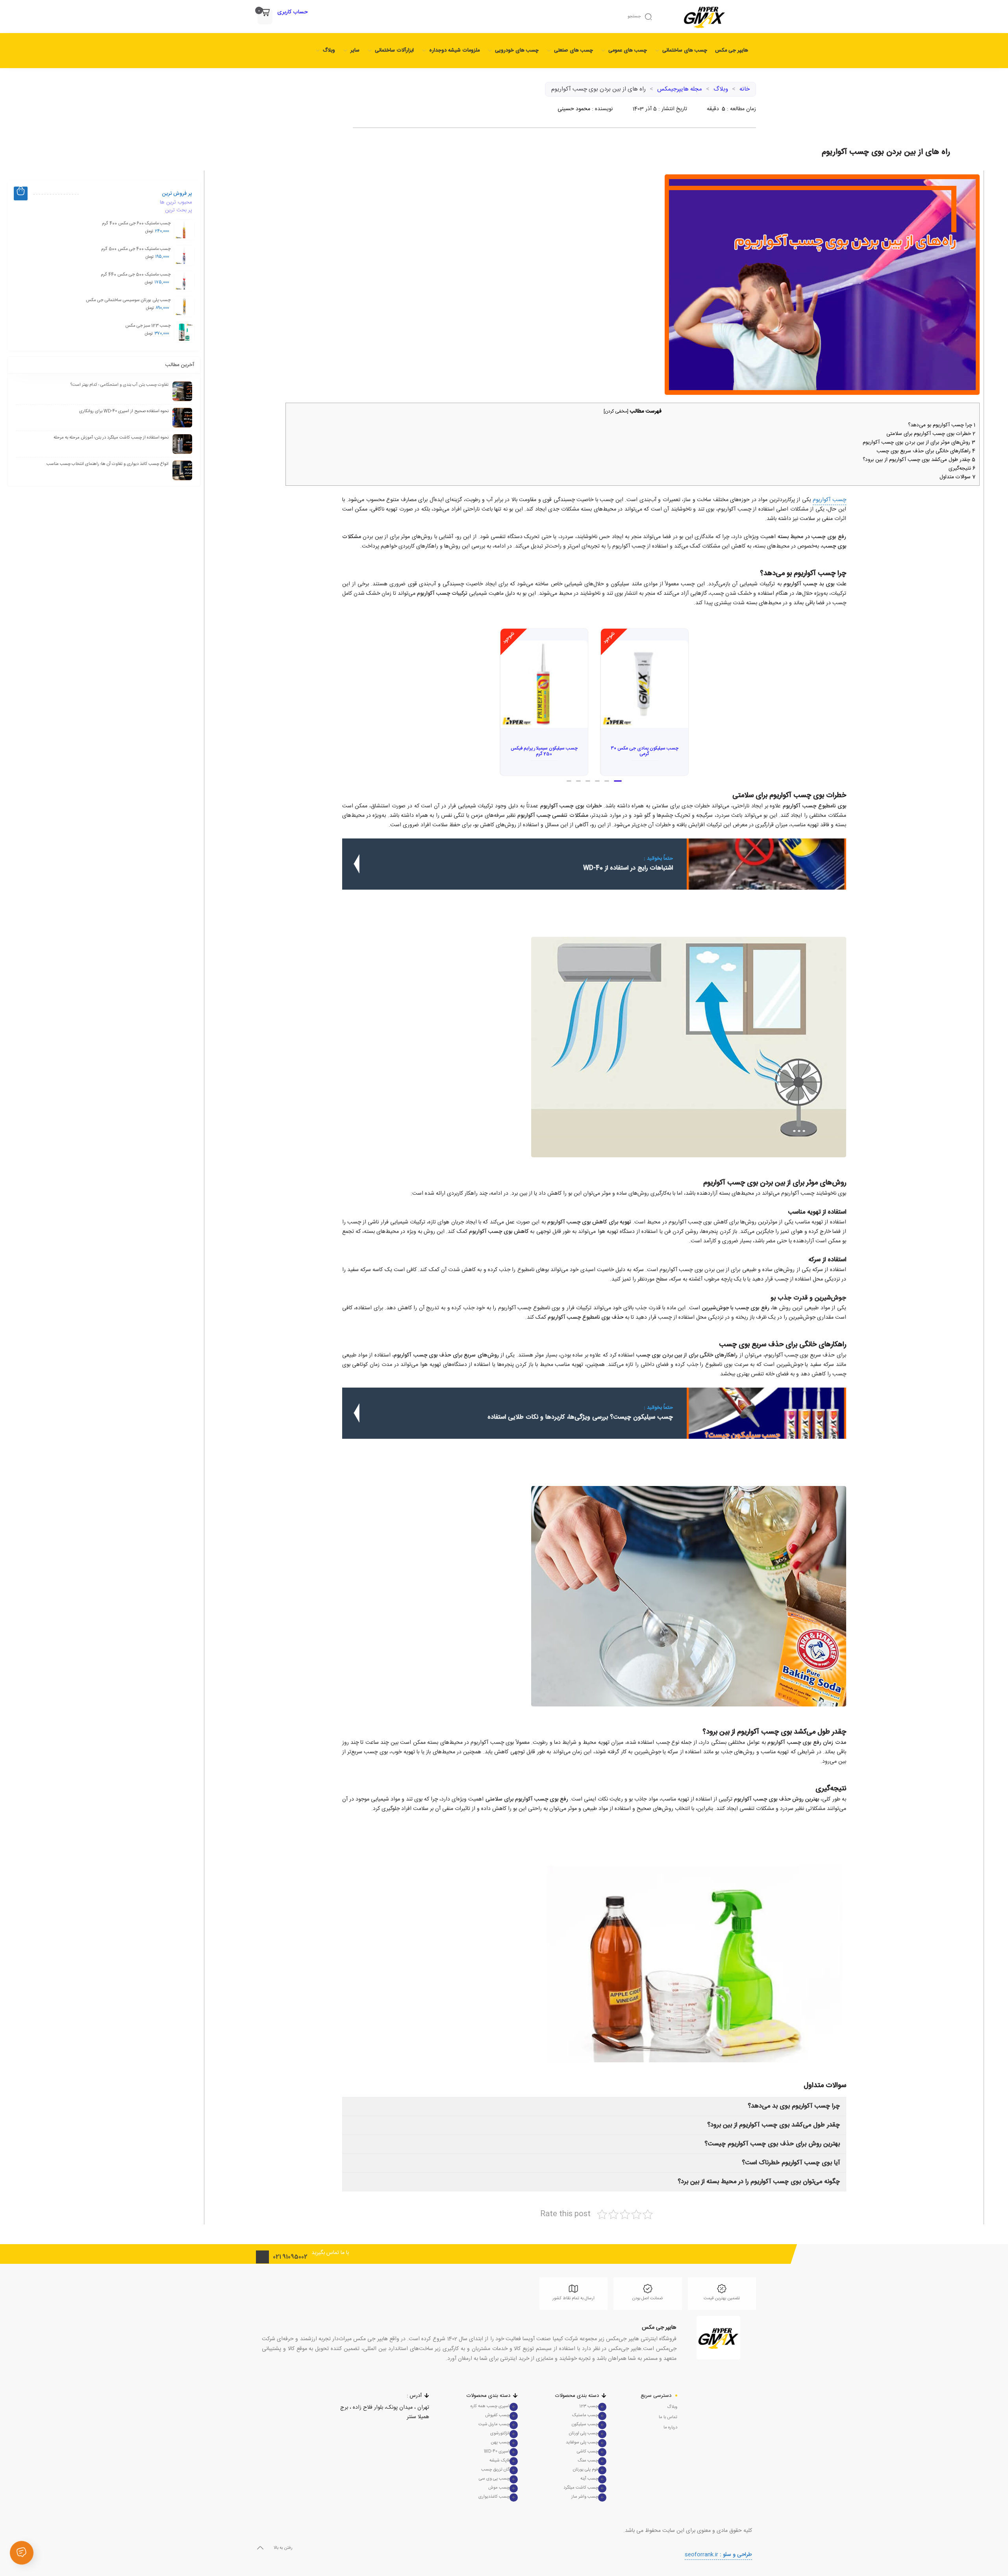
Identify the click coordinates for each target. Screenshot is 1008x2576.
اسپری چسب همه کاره (490, 2406)
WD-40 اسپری (497, 2452)
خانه (745, 89)
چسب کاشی (587, 2452)
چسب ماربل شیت (494, 2424)
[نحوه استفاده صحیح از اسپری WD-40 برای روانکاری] (182, 418)
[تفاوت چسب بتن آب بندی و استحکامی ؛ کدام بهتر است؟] (182, 391)
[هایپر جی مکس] (718, 2338)
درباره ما (670, 2428)
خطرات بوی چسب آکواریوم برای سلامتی (930, 434)
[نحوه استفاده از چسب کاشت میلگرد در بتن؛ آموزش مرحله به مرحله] (182, 444)
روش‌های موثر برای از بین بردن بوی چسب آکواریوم (918, 442)
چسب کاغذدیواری (494, 2497)
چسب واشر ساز (585, 2497)
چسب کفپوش (497, 2415)
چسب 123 (589, 2406)
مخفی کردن (616, 412)
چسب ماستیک (585, 2415)
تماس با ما (668, 2417)
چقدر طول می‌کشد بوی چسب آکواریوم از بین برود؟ (918, 460)
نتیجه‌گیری (961, 468)
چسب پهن (500, 2443)
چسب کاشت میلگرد (581, 2488)
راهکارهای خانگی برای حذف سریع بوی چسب (925, 451)
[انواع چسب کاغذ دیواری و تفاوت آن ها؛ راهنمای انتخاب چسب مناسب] (182, 470)
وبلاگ (721, 89)
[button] (619, 781)
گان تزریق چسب (495, 2470)
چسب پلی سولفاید (582, 2443)
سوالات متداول (957, 477)
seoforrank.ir (718, 2555)
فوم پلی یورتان (586, 2470)
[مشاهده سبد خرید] (265, 13)
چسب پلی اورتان (584, 2434)
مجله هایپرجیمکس (680, 89)
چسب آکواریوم (829, 500)
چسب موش (499, 2488)
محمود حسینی (574, 109)
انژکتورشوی (500, 2434)
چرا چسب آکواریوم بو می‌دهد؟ (941, 425)
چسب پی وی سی (494, 2479)
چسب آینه (589, 2479)
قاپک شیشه (499, 2461)
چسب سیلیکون (585, 2424)
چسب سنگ (588, 2461)
